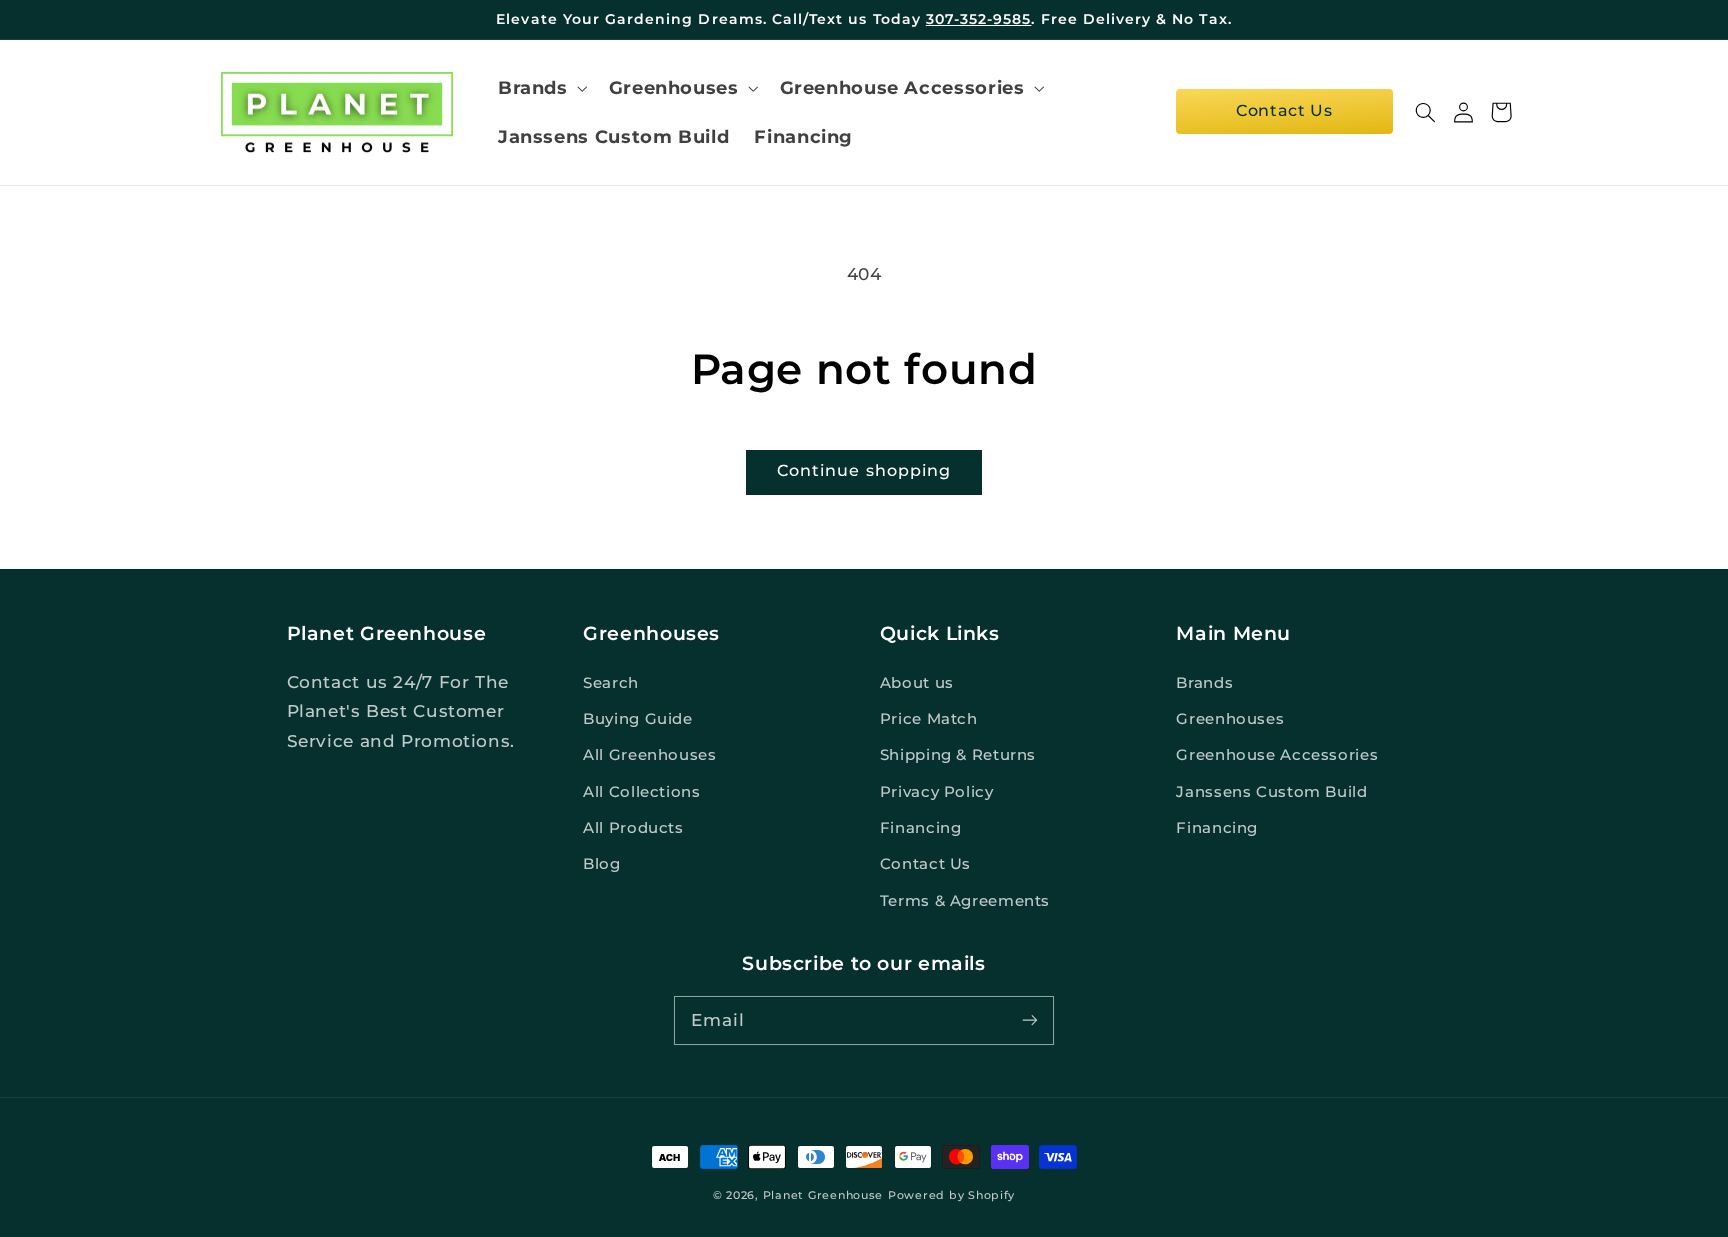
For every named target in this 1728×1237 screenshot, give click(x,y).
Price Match (929, 719)
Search (611, 683)
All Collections (641, 792)
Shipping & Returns (958, 755)
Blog (602, 864)
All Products (633, 828)
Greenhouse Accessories (1277, 755)
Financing (921, 828)
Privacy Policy (937, 792)
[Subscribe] (1030, 1020)
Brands (1204, 683)
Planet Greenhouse (823, 1195)
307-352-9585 (979, 19)
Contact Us (1284, 110)
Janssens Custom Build (1271, 792)
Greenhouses (1230, 719)
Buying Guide (638, 719)
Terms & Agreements (965, 901)
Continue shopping (864, 470)
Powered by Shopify (951, 1195)
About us (917, 683)
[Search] (1426, 112)
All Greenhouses (649, 755)
